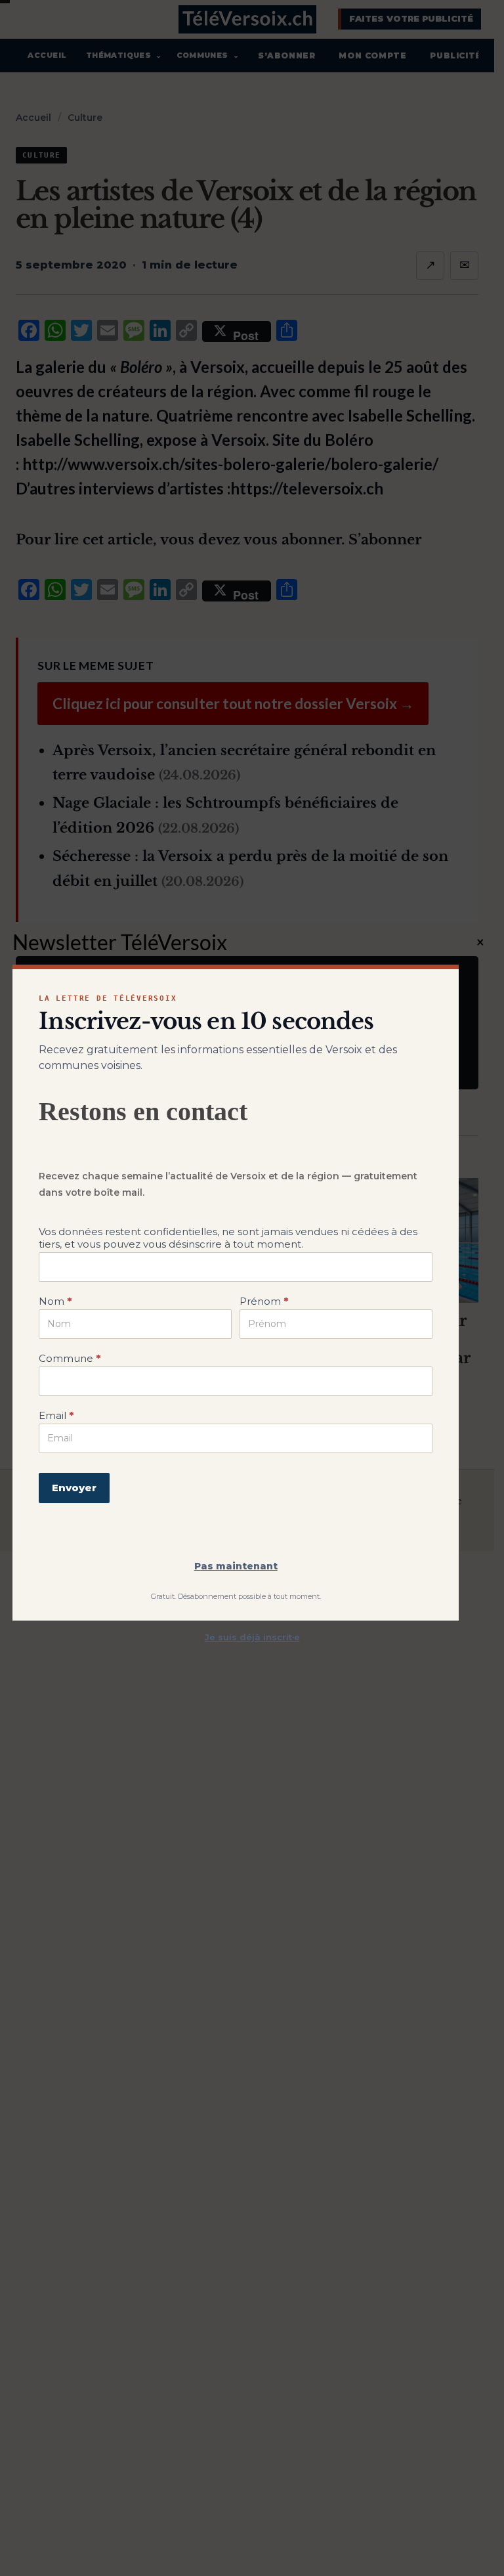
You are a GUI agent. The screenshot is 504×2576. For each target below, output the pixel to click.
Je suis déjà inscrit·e (252, 1637)
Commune (70, 1358)
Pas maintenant (236, 1566)
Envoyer (74, 1488)
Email (56, 1415)
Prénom (264, 1301)
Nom (55, 1301)
